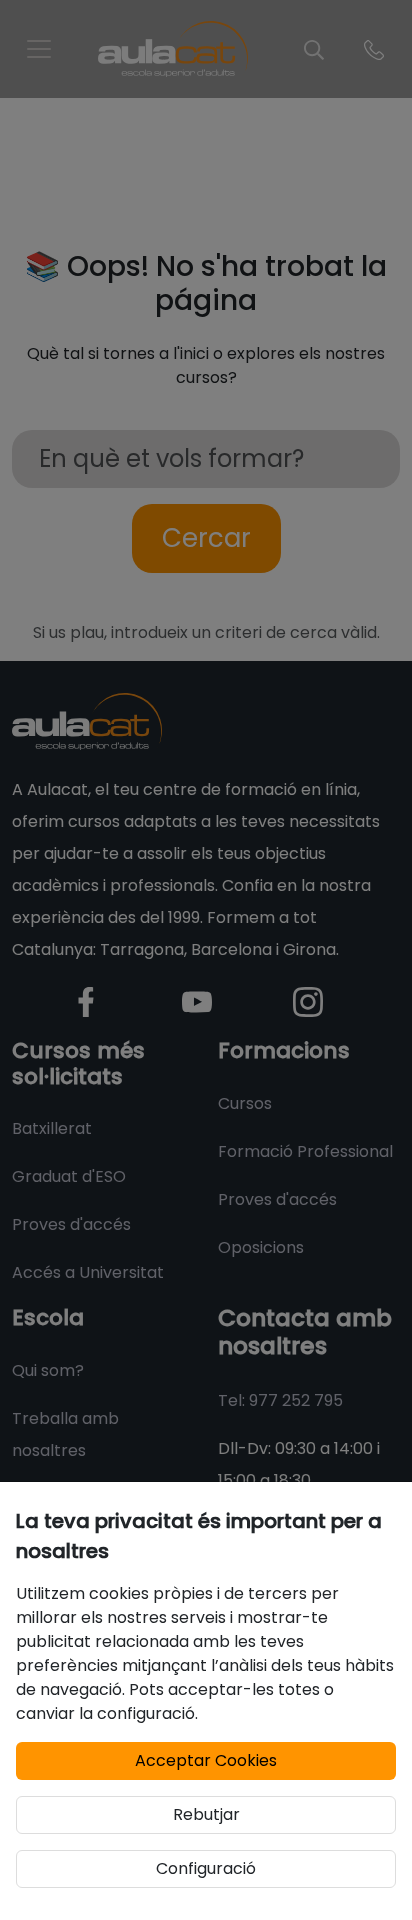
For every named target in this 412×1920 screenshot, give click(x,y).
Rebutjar (206, 1814)
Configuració (206, 1868)
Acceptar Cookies (206, 1760)
